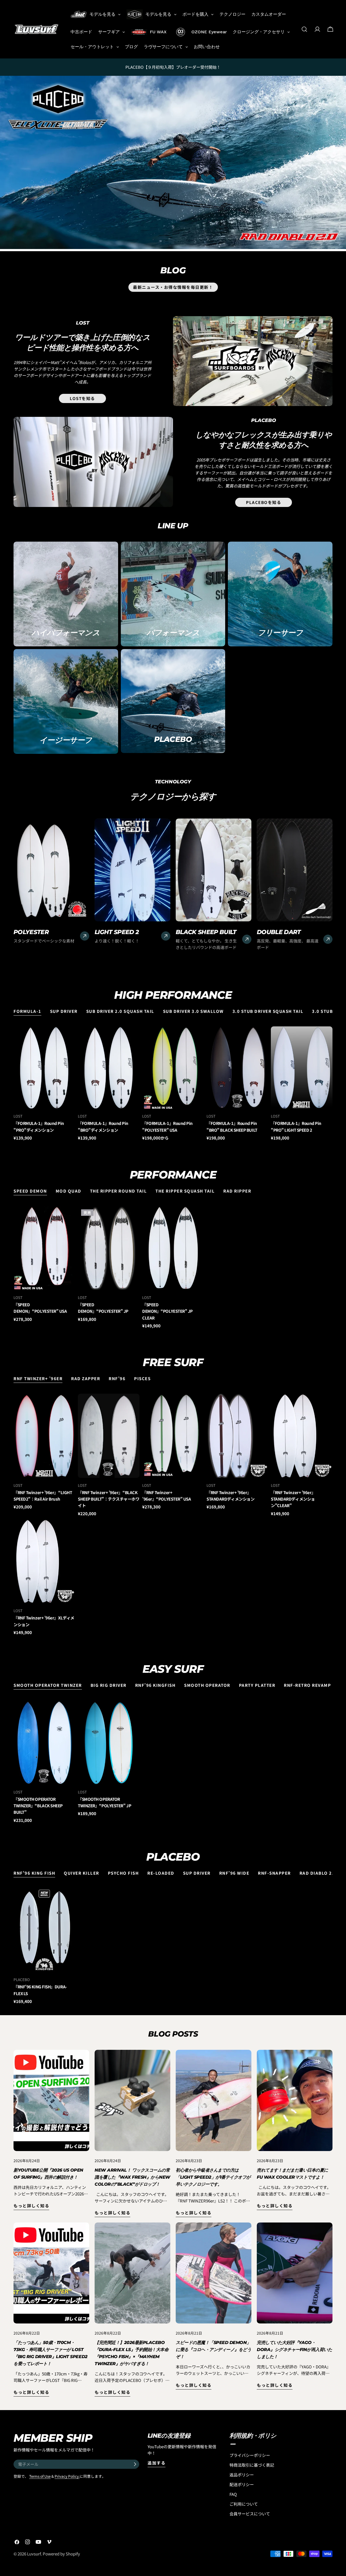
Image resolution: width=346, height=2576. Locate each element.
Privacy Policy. (67, 2476)
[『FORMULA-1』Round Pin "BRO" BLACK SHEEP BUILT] (237, 1068)
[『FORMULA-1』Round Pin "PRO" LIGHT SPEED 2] (302, 1068)
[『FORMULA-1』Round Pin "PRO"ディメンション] (44, 1068)
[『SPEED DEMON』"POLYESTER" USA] (44, 1248)
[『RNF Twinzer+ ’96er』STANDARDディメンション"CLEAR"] (302, 1436)
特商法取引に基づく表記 (252, 2465)
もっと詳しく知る (31, 2206)
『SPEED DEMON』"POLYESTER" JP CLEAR (167, 1311)
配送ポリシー (242, 2484)
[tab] (27, 1012)
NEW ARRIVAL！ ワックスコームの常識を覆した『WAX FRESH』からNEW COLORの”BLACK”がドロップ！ (132, 2177)
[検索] (304, 29)
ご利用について (244, 2504)
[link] (173, 162)
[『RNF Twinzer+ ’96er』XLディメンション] (44, 1561)
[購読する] (135, 2464)
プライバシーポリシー (250, 2455)
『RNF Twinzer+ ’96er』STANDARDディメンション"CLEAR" (293, 1499)
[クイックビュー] (69, 1036)
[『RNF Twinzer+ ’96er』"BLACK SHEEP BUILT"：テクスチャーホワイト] (109, 1436)
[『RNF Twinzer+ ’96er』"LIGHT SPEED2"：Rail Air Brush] (44, 1436)
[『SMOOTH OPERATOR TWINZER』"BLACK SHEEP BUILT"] (44, 1742)
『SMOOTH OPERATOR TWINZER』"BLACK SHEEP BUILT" (38, 1806)
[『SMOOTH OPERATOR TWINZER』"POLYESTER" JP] (109, 1742)
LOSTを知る (82, 398)
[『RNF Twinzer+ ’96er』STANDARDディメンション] (237, 1436)
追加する (157, 2463)
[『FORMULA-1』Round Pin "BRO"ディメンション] (109, 1068)
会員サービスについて (250, 2514)
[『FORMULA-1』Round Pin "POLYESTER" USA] (173, 1068)
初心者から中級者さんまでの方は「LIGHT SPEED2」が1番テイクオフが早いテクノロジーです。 (213, 2177)
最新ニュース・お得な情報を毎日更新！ (173, 287)
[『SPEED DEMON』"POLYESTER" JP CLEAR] (173, 1248)
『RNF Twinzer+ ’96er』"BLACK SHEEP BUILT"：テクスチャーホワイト (109, 1499)
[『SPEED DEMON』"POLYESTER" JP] (109, 1248)
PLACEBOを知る (264, 502)
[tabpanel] (173, 1084)
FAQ (233, 2494)
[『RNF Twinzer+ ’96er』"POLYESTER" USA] (173, 1436)
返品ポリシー (242, 2475)
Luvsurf (34, 2554)
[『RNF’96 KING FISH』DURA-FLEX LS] (44, 1930)
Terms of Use (40, 2476)
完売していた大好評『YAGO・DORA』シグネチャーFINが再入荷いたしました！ (294, 2350)
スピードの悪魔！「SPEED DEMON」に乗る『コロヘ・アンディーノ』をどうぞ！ (213, 2350)
